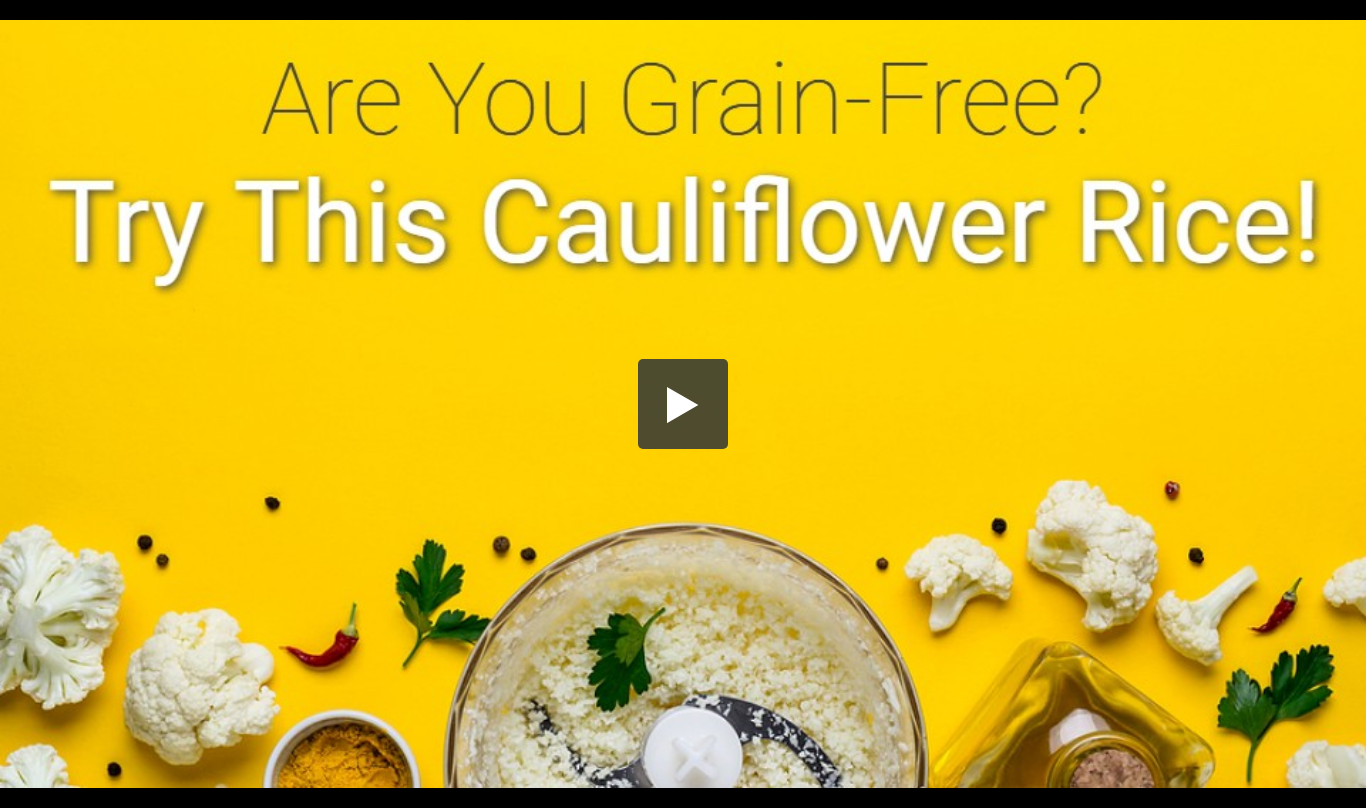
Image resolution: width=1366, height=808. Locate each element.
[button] (683, 404)
